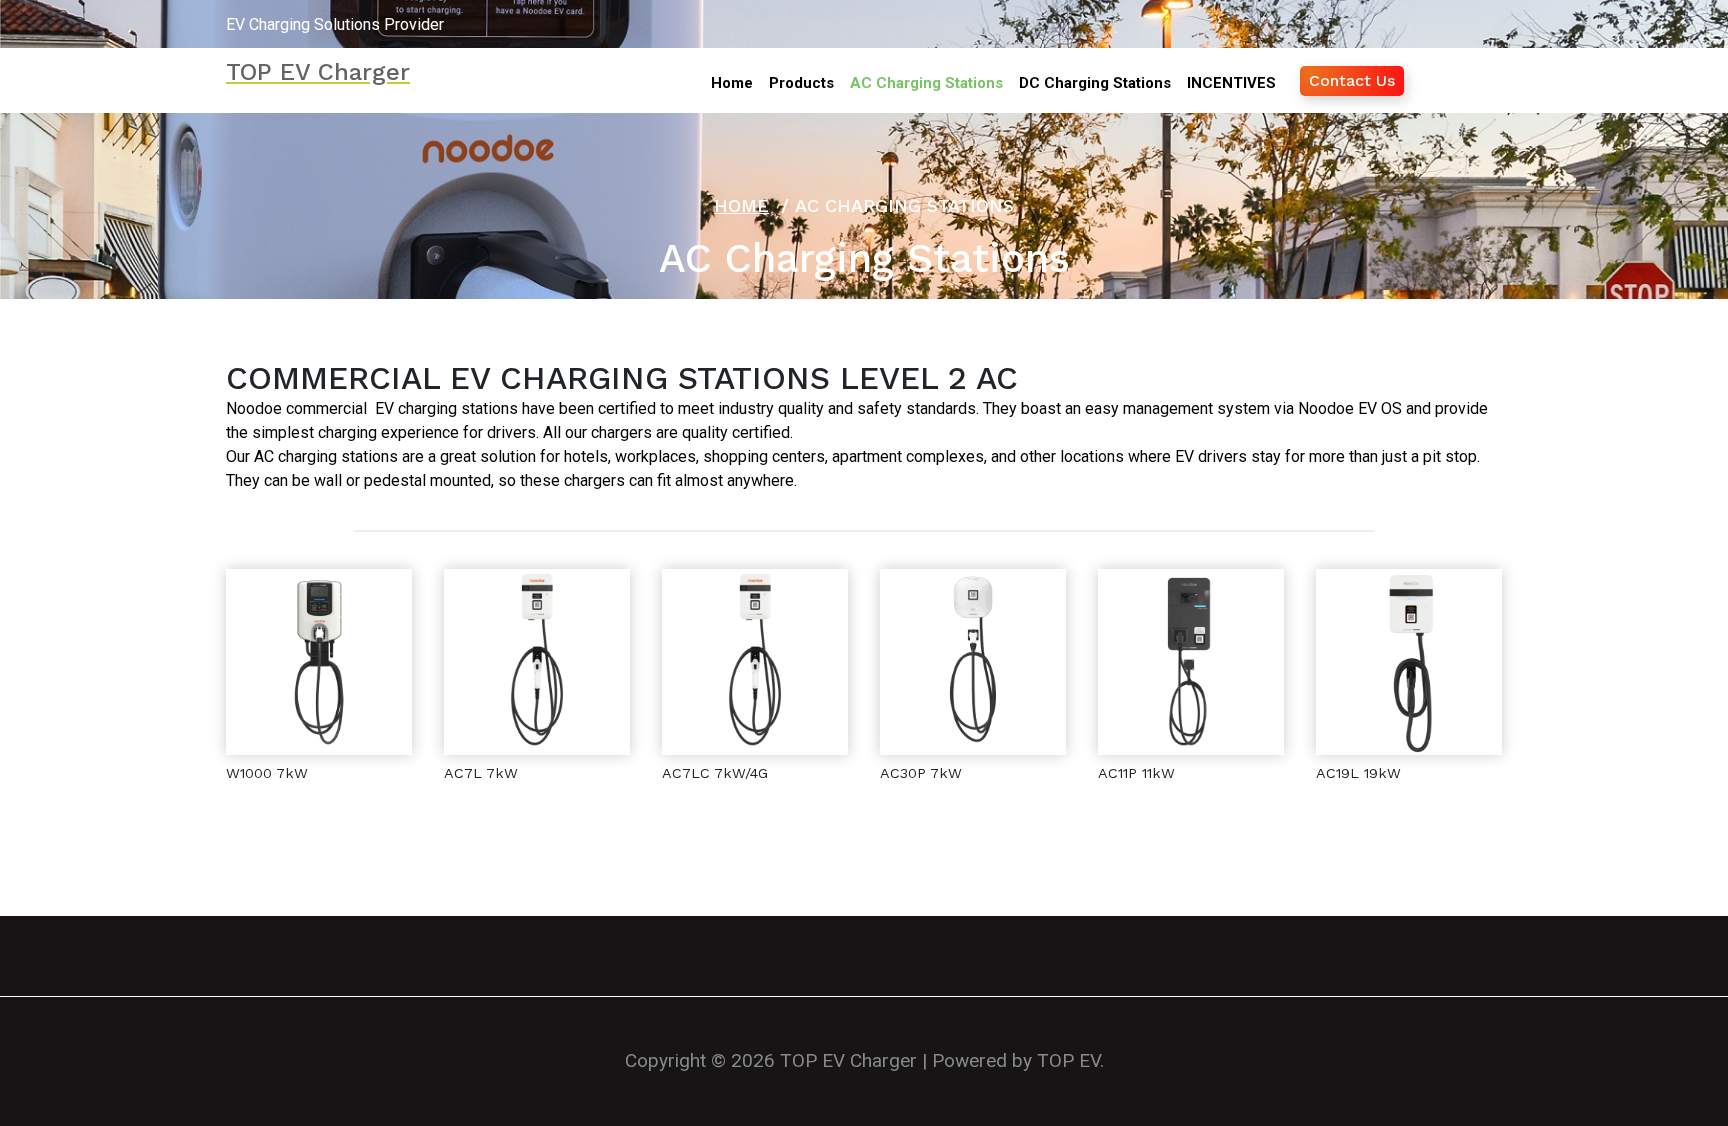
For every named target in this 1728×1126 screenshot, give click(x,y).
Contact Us (1352, 80)
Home (741, 205)
